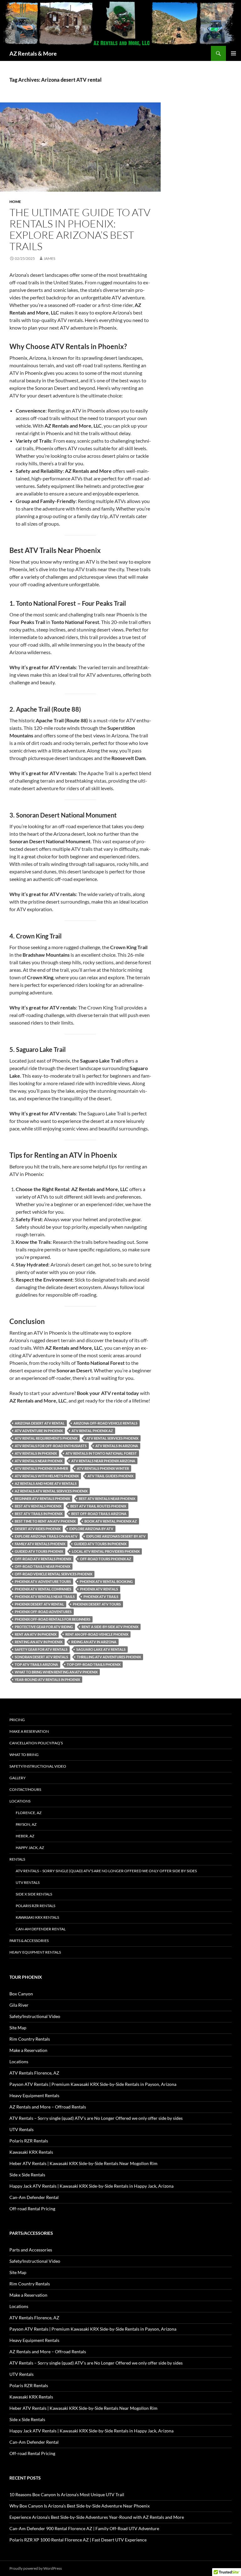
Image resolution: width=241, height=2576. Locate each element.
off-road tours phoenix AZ (106, 1559)
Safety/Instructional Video (38, 1766)
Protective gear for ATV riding (44, 1627)
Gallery (18, 1778)
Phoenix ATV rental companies (43, 1589)
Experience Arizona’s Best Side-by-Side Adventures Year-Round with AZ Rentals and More (97, 2517)
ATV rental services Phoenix (112, 1438)
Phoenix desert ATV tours (97, 1604)
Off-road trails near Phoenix (43, 1566)
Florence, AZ (29, 1813)
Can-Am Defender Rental (41, 1929)
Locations (20, 1801)
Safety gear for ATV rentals (41, 1649)
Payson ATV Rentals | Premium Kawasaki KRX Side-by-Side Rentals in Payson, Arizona (93, 2084)
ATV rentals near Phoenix (39, 1461)
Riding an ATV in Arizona (94, 1642)
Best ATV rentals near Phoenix (107, 1499)
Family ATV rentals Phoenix (40, 1544)
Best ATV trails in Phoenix (39, 1514)
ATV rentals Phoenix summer (41, 1468)
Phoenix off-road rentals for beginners (53, 1619)
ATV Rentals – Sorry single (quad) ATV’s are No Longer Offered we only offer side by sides (106, 1871)
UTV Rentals (28, 1882)
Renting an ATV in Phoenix (39, 1642)
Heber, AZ (25, 1836)
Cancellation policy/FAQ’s (36, 1743)
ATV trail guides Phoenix (110, 1476)
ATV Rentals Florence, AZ (34, 2073)
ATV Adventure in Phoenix (39, 1431)
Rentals (17, 1859)
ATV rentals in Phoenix (36, 1453)
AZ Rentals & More (33, 53)
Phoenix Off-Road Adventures (43, 1612)
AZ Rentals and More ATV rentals (46, 1483)
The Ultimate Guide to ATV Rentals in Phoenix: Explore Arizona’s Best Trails (80, 229)
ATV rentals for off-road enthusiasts (51, 1446)
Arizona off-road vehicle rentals (105, 1423)
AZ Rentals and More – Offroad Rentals (48, 2107)
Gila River (19, 2005)
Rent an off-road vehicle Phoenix (97, 1634)
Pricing (17, 1720)
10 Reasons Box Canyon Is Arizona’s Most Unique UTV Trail (67, 2494)
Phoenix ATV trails (101, 1597)
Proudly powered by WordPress (36, 2568)
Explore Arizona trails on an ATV (46, 1536)
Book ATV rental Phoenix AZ (111, 1521)
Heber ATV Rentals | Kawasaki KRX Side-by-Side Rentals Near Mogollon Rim (83, 2163)
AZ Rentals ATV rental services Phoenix (51, 1491)
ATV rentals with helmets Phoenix (47, 1476)
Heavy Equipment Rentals (35, 1952)
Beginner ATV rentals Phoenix (42, 1499)
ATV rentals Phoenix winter (103, 1468)
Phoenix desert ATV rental (39, 1604)
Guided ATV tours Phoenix (39, 1551)
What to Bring (24, 1755)
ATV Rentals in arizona (117, 1446)
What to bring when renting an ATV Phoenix (56, 1672)
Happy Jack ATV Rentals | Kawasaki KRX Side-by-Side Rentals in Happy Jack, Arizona (91, 2186)
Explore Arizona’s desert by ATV (116, 1536)
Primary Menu (233, 53)
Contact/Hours (25, 1789)
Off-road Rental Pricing (32, 2209)
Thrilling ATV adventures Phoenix (109, 1657)
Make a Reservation (29, 1731)
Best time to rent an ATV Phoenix (45, 1521)
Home (15, 202)
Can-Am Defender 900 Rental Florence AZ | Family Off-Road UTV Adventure (84, 2528)
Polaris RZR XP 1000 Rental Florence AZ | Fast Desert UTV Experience (78, 2540)
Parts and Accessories (31, 2250)
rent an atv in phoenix (36, 1634)
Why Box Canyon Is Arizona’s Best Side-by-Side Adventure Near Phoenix (80, 2506)
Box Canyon (21, 1994)
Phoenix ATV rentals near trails (45, 1597)
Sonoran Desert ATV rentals (41, 1657)
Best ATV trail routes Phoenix (98, 1506)
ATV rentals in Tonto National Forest (101, 1453)
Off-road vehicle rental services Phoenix (54, 1574)
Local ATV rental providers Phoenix (106, 1551)
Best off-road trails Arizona (99, 1514)
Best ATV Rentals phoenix (38, 1506)
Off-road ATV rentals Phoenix (43, 1559)
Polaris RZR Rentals (35, 1906)
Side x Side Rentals (34, 1894)
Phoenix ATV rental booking (106, 1581)
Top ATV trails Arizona (36, 1664)
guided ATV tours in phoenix (100, 1544)
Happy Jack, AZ (30, 1848)
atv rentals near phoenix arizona (103, 1461)
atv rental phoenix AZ (92, 1431)
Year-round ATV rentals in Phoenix (47, 1679)
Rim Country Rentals (30, 2039)
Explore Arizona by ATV (91, 1529)
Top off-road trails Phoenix (94, 1664)
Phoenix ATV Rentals (99, 1589)
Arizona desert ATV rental (40, 1423)
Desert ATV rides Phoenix (38, 1529)
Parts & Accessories (29, 1941)
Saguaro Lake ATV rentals (101, 1649)
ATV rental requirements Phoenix (46, 1438)
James (49, 258)
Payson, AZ (26, 1824)
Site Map (18, 2028)
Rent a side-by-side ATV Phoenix (110, 1627)
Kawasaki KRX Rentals (37, 1917)
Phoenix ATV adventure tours (43, 1581)
